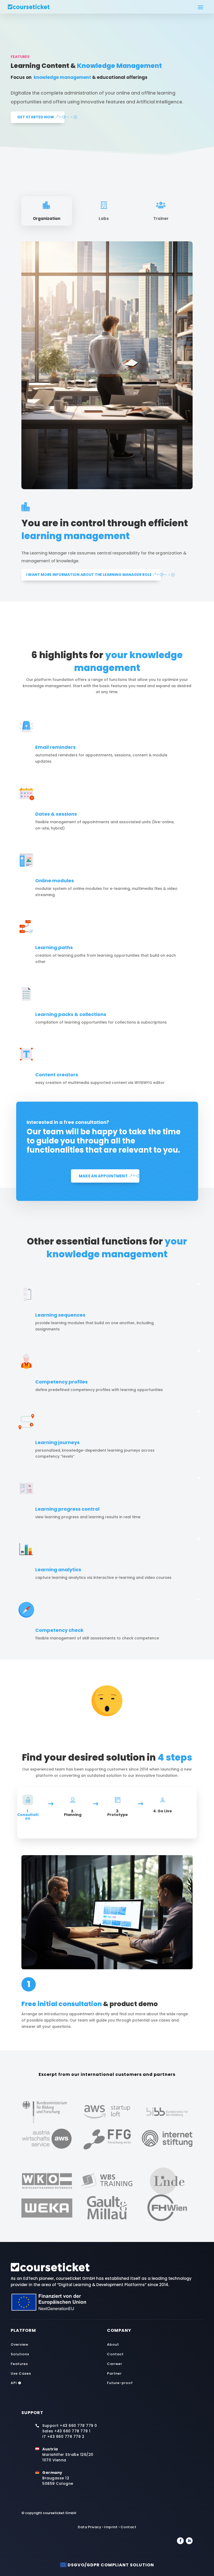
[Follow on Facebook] (180, 2541)
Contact (115, 2354)
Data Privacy (90, 2527)
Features (19, 2364)
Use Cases (21, 2373)
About (113, 2344)
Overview (20, 2344)
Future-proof (120, 2383)
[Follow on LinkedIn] (189, 2541)
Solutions (20, 2354)
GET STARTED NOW (36, 117)
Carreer (115, 2364)
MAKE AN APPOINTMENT (103, 1176)
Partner (114, 2373)
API (16, 2383)
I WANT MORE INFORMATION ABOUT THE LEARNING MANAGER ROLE (89, 575)
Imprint (111, 2527)
